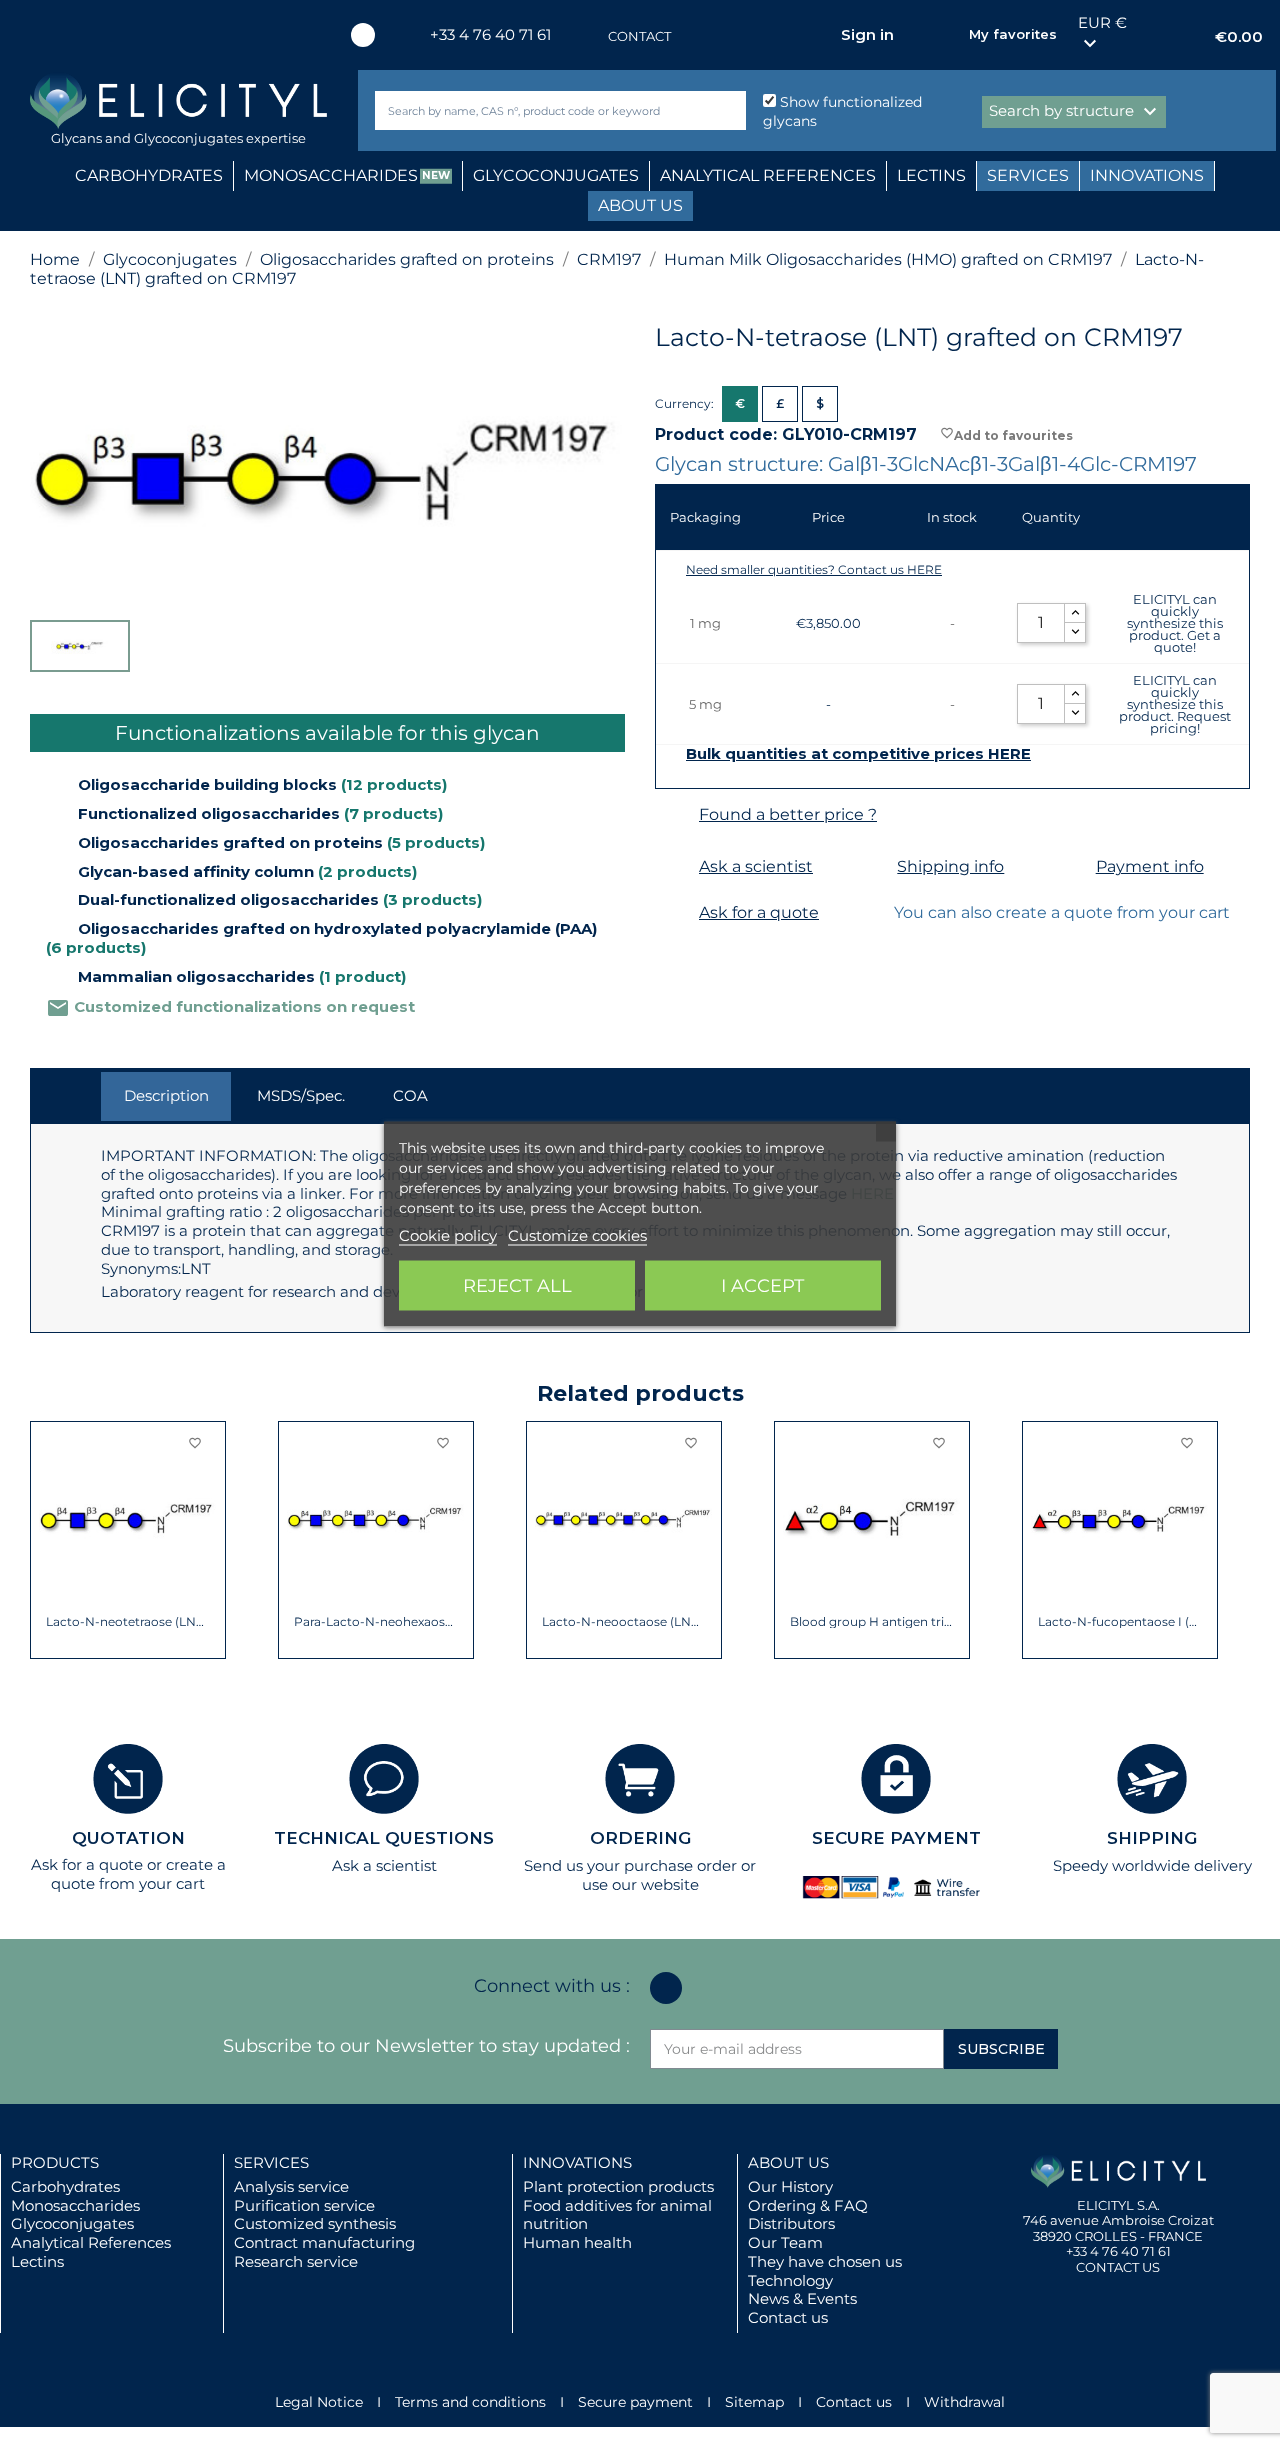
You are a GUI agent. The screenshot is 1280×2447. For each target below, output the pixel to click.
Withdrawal (964, 2402)
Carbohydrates (65, 2186)
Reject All (517, 1285)
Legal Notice (319, 2402)
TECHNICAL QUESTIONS (384, 1838)
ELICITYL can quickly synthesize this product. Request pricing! (1175, 704)
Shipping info (950, 866)
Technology (790, 2280)
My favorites (1013, 34)
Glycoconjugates (72, 2223)
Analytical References (91, 2242)
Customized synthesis (315, 2223)
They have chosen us (825, 2261)
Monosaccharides (75, 2205)
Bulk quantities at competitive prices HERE (858, 754)
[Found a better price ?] (674, 815)
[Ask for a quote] (674, 913)
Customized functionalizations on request (230, 1006)
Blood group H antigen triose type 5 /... (872, 1622)
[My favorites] (944, 35)
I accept (762, 1285)
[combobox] (526, 110)
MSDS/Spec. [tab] (301, 1095)
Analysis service (291, 2186)
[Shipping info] (872, 867)
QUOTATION (128, 1838)
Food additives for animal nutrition (617, 2215)
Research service (296, 2261)
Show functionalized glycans (842, 111)
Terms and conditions (470, 2402)
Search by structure (1075, 112)
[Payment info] (1071, 867)
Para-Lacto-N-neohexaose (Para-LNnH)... (376, 1622)
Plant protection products (618, 2186)
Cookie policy (448, 1234)
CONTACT (639, 36)
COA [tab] (410, 1095)
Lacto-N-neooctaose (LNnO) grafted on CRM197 (624, 1622)
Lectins (37, 2261)
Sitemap (754, 2402)
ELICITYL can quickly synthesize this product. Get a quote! (1175, 623)
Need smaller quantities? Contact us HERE (814, 569)
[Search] (726, 110)
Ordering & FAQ (808, 2205)
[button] (45, 1540)
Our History (790, 2186)
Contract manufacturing (324, 2242)
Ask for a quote (759, 912)
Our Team (785, 2242)
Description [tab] (166, 1095)
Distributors (791, 2223)
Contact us (788, 2317)
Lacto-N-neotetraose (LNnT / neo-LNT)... (128, 1622)
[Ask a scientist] (674, 867)
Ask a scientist (756, 866)
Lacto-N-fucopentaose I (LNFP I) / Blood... (1120, 1622)
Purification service (304, 2205)
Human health (577, 2242)
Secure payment (635, 2402)
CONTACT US (1118, 2267)
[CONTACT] (588, 36)
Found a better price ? (788, 814)
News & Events (802, 2298)
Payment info (1150, 866)
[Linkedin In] (363, 35)
